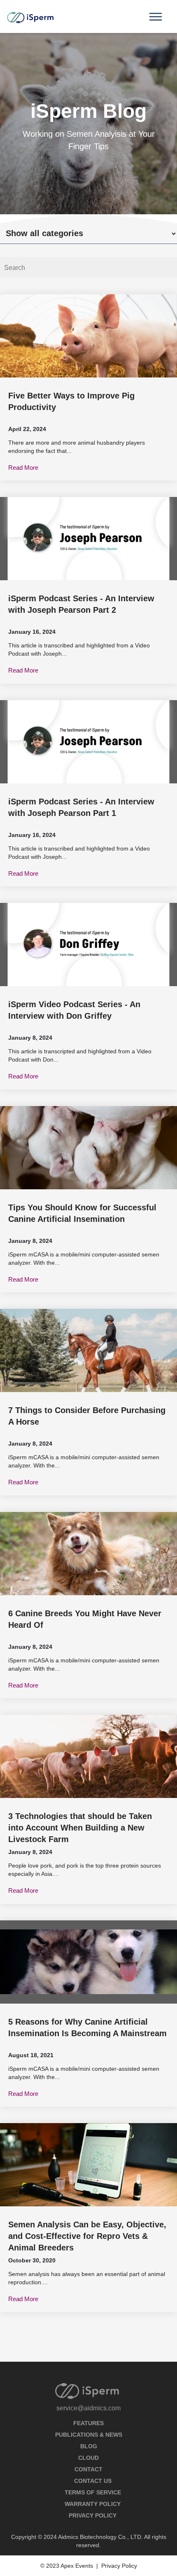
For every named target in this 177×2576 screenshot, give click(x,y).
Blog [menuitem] (89, 2446)
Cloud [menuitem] (88, 2458)
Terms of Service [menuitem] (93, 2492)
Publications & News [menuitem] (89, 2435)
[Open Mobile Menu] (158, 19)
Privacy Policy (119, 2566)
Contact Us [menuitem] (93, 2481)
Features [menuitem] (88, 2423)
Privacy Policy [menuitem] (93, 2515)
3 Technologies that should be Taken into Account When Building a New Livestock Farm (80, 1828)
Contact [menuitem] (88, 2469)
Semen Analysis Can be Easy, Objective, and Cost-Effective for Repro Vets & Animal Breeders (87, 2236)
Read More (23, 468)
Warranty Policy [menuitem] (93, 2504)
